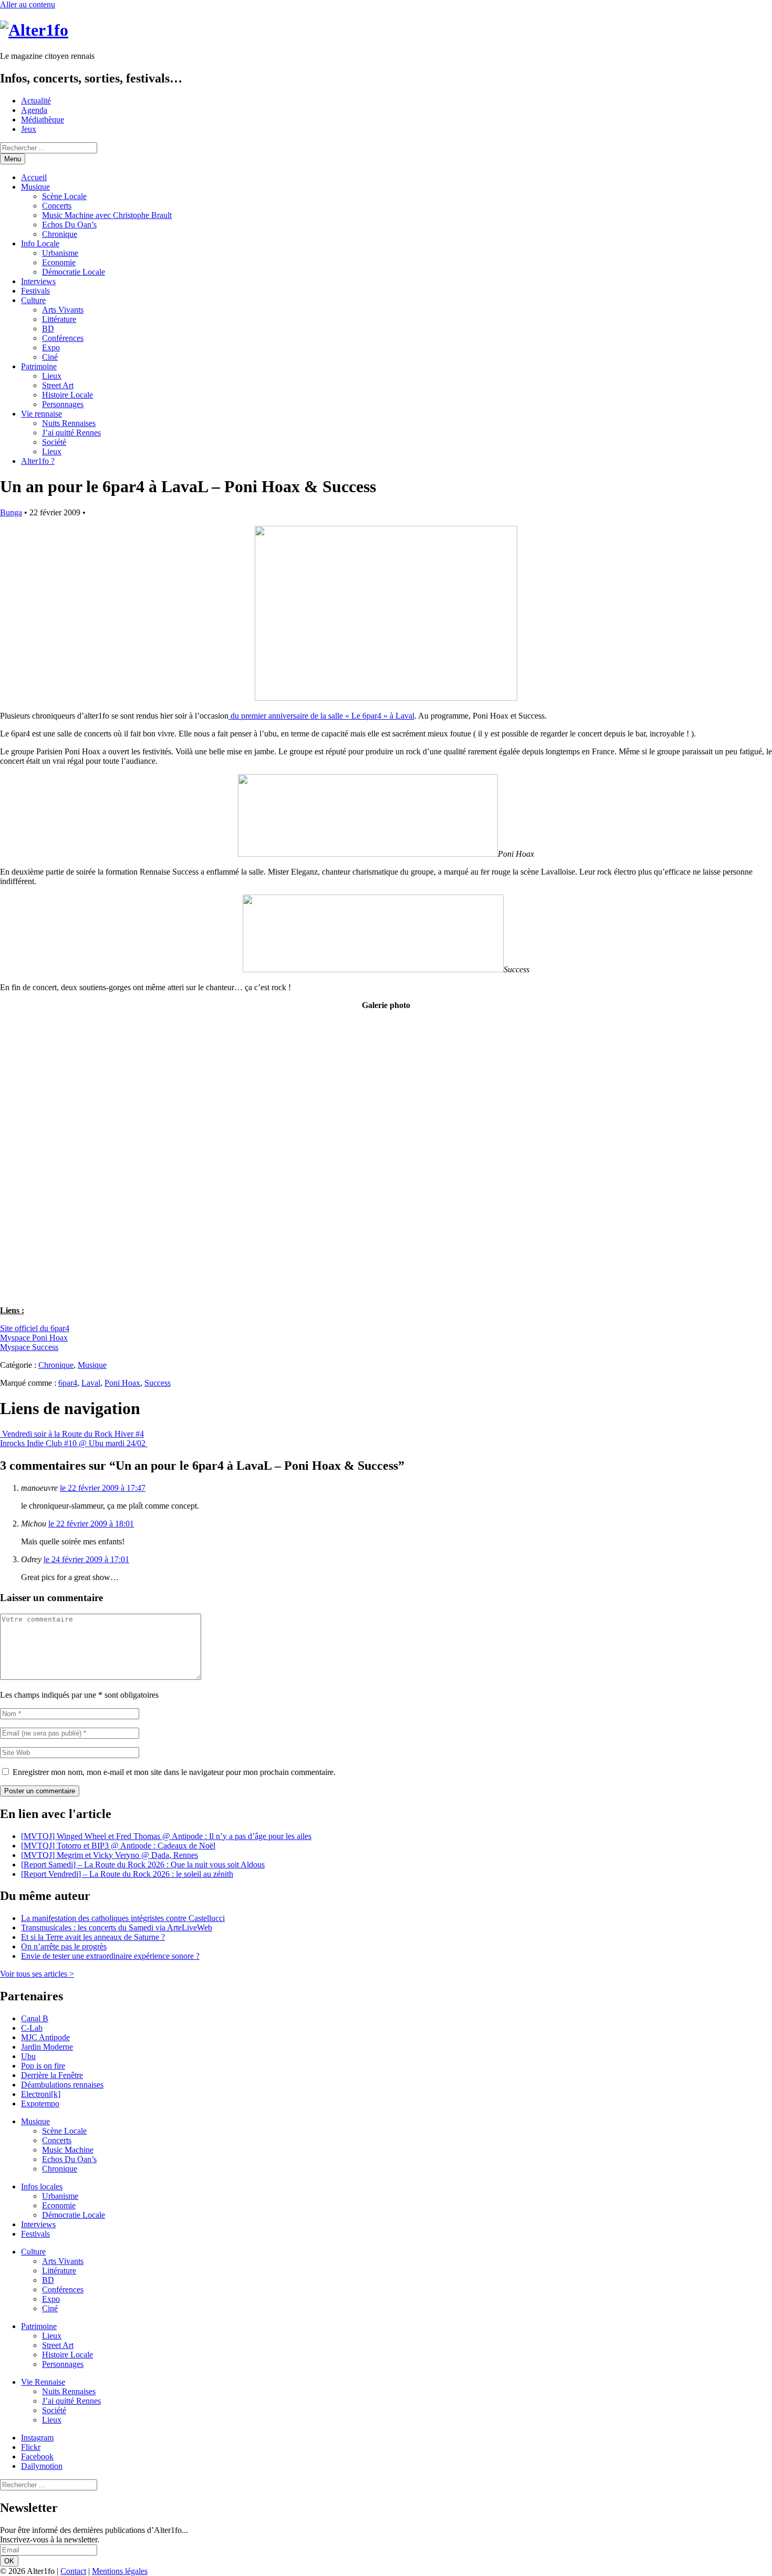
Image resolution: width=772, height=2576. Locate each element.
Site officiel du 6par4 (35, 1328)
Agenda (34, 110)
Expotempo (40, 2104)
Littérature (59, 319)
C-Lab (32, 2028)
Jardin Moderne (47, 2047)
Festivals (35, 291)
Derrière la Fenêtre (52, 2075)
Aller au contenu (28, 4)
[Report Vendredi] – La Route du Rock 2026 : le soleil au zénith (127, 1874)
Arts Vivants (63, 310)
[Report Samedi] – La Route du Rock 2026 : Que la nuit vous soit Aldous (143, 1865)
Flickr (31, 2447)
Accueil (34, 177)
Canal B (35, 2018)
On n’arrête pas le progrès (64, 1946)
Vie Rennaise (43, 2382)
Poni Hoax (122, 1383)
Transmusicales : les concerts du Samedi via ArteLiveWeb (117, 1928)
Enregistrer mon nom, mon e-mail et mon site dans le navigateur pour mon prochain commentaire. (174, 1772)
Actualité (36, 101)
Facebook (37, 2456)
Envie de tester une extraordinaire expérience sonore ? (110, 1956)
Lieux (52, 376)
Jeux (29, 129)
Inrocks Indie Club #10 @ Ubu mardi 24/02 (74, 1443)
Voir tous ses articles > (37, 1974)
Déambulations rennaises (62, 2085)
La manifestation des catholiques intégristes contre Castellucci (123, 1918)
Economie (59, 262)
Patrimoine (39, 366)
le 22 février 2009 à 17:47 (103, 1488)
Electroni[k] (41, 2094)
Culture (33, 300)
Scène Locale (64, 196)
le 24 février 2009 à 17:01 (86, 1559)
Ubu (28, 2056)
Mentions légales (120, 2571)
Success (158, 1383)
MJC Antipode (45, 2037)
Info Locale (40, 243)
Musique (35, 187)
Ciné (50, 357)
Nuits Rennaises (69, 423)
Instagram (37, 2438)
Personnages (63, 404)
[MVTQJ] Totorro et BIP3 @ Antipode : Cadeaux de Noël (118, 1846)
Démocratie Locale (74, 272)
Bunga (11, 512)
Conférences (63, 338)
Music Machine (68, 2150)
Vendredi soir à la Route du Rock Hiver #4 (72, 1434)
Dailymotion (42, 2466)
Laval (91, 1383)
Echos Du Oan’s (69, 225)
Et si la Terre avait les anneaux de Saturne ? (93, 1937)
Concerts (57, 206)
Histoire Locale (67, 395)
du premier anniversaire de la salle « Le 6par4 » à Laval (321, 716)
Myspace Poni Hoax (34, 1338)
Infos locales (42, 2187)
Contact (73, 2571)
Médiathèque (43, 120)
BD (48, 329)
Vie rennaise (41, 414)
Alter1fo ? (38, 461)
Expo (51, 347)
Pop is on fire (43, 2066)
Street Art (58, 385)
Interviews (38, 281)
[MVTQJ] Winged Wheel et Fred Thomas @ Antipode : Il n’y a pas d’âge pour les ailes (166, 1836)
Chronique (60, 234)
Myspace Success (29, 1347)
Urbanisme (60, 253)
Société (54, 442)
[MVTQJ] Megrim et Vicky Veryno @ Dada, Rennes (109, 1855)
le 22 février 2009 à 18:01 (91, 1524)
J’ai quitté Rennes (71, 433)
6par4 (68, 1383)
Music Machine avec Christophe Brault (107, 215)
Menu (13, 159)
